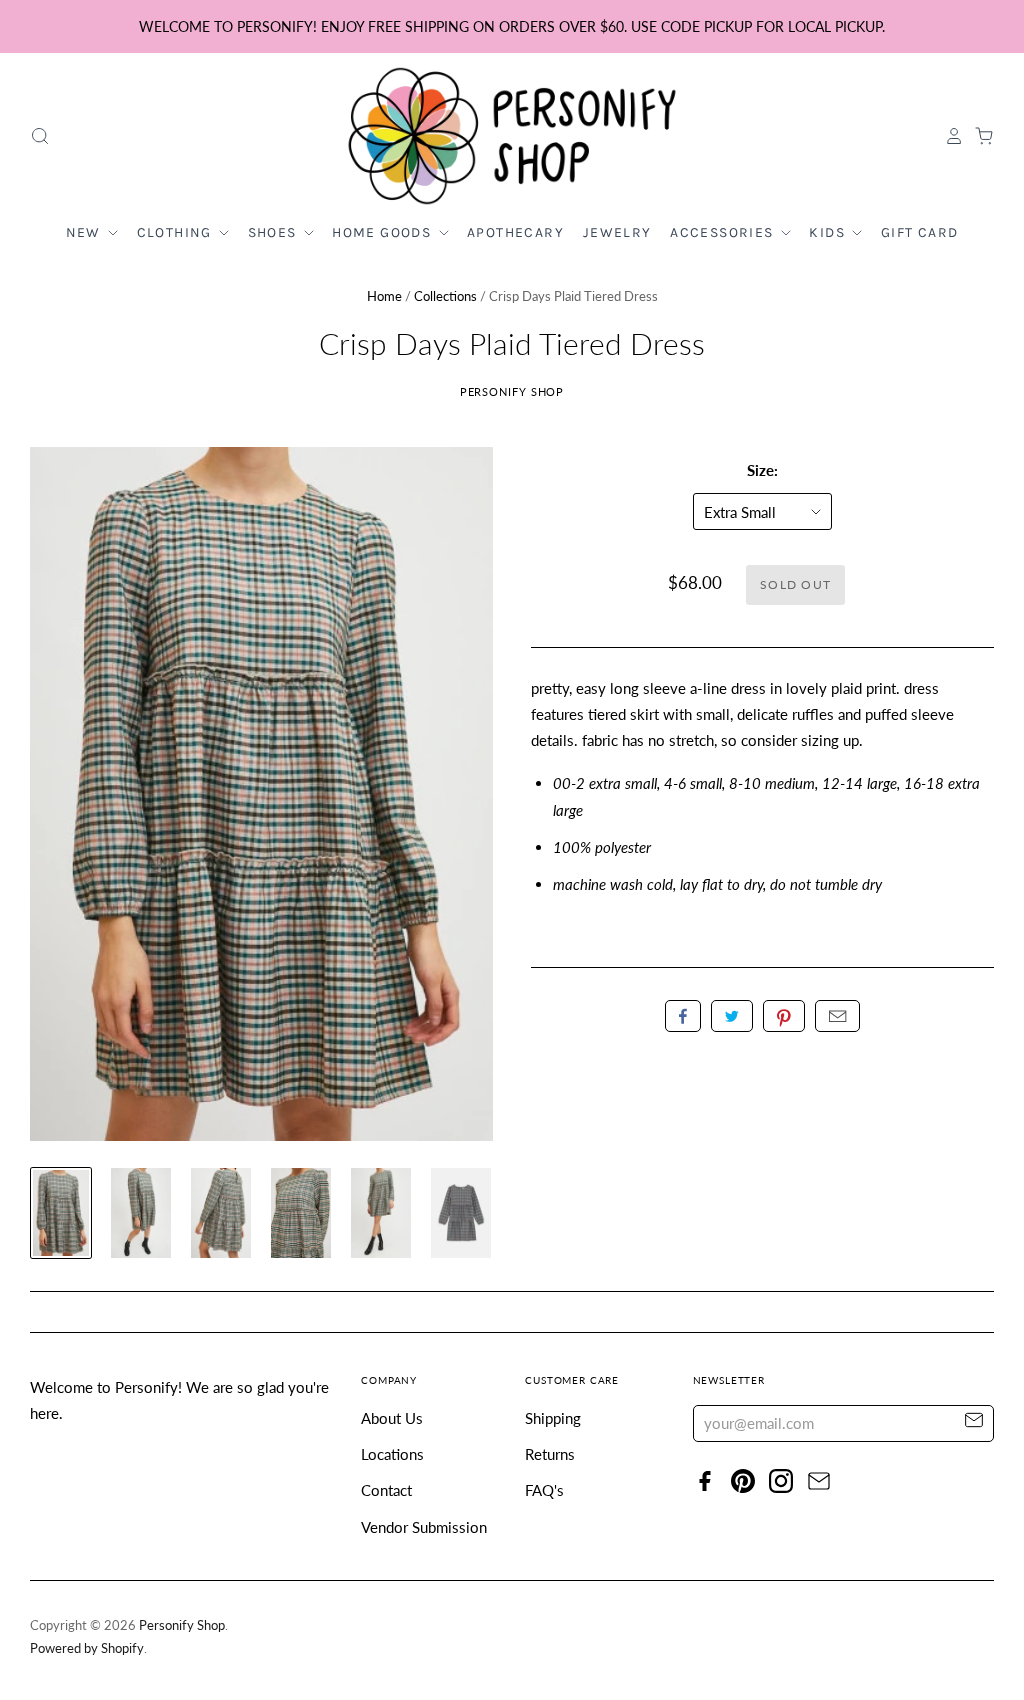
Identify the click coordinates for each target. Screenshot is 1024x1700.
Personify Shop (512, 391)
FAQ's (544, 1490)
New (86, 232)
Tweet (732, 1016)
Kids (829, 232)
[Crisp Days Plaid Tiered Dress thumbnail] (61, 1213)
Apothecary (515, 232)
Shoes (274, 232)
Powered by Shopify (87, 1648)
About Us (392, 1418)
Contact (386, 1490)
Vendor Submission (424, 1527)
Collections (445, 296)
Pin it (784, 1016)
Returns (550, 1454)
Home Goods (383, 232)
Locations (392, 1454)
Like (683, 1016)
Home (384, 296)
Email (837, 1016)
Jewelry (617, 232)
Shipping (553, 1418)
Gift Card (920, 232)
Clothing (177, 232)
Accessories (724, 232)
